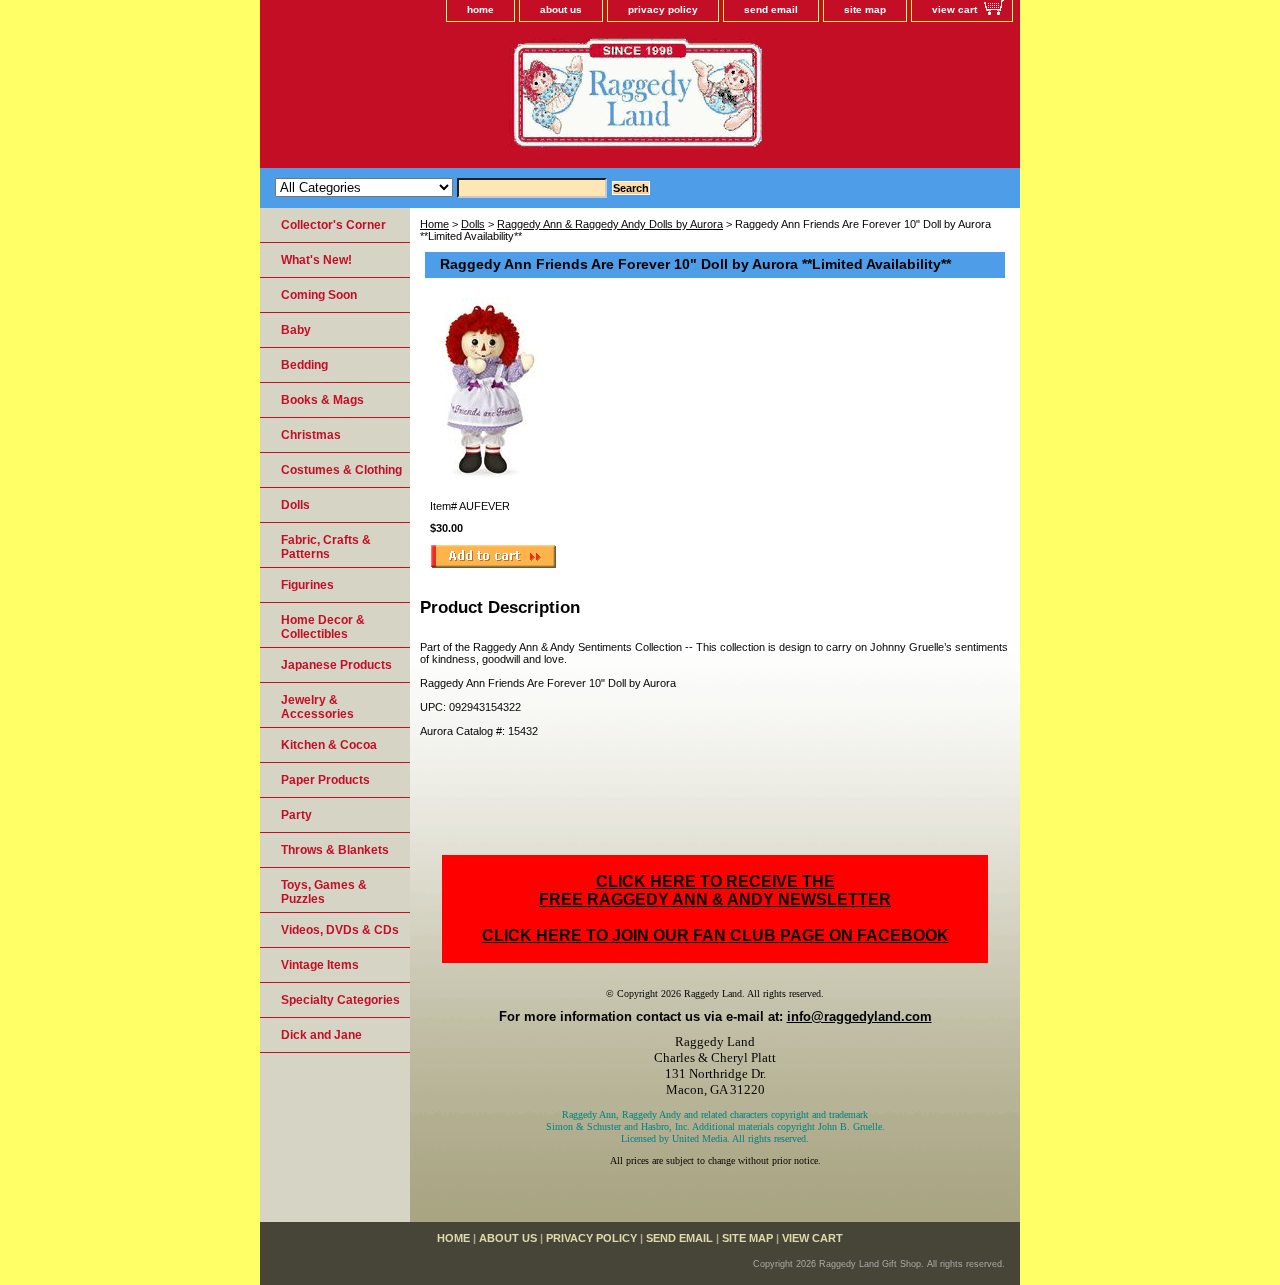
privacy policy (663, 9)
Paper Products (325, 780)
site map (865, 9)
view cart (954, 9)
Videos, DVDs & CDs (340, 930)
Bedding (304, 365)
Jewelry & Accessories (317, 707)
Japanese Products (336, 665)
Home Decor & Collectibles (323, 627)
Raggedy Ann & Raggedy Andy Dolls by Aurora (610, 224)
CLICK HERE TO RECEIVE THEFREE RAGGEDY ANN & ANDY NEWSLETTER (715, 890)
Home (434, 224)
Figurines (307, 585)
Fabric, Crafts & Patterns (326, 547)
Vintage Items (320, 965)
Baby (296, 330)
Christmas (311, 435)
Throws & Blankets (335, 850)
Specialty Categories (340, 1000)
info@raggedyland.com (859, 1016)
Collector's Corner (333, 225)
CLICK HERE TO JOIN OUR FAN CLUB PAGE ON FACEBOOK (715, 935)
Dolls (473, 224)
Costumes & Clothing (341, 470)
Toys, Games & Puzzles (324, 892)
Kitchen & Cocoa (329, 745)
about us (561, 9)
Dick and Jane (321, 1035)
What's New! (316, 260)
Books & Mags (322, 400)
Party (296, 815)
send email (771, 9)
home (480, 9)
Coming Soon (319, 295)
